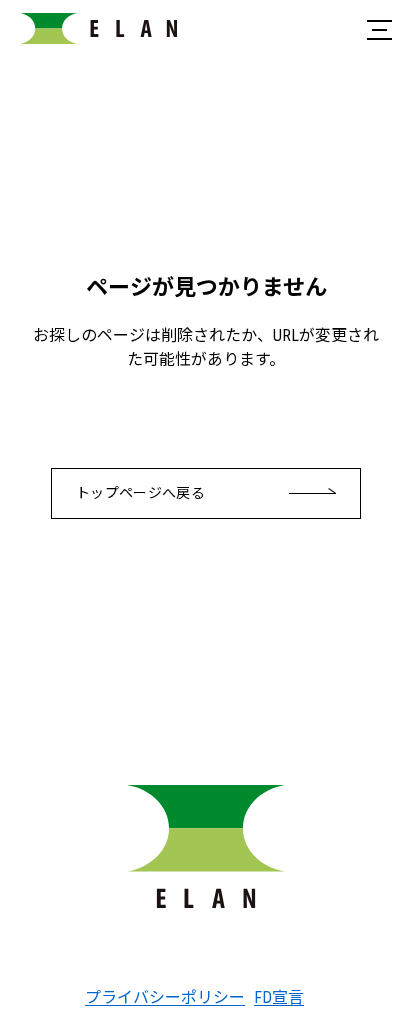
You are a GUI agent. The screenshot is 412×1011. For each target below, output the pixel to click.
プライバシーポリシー (153, 997)
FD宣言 (279, 997)
